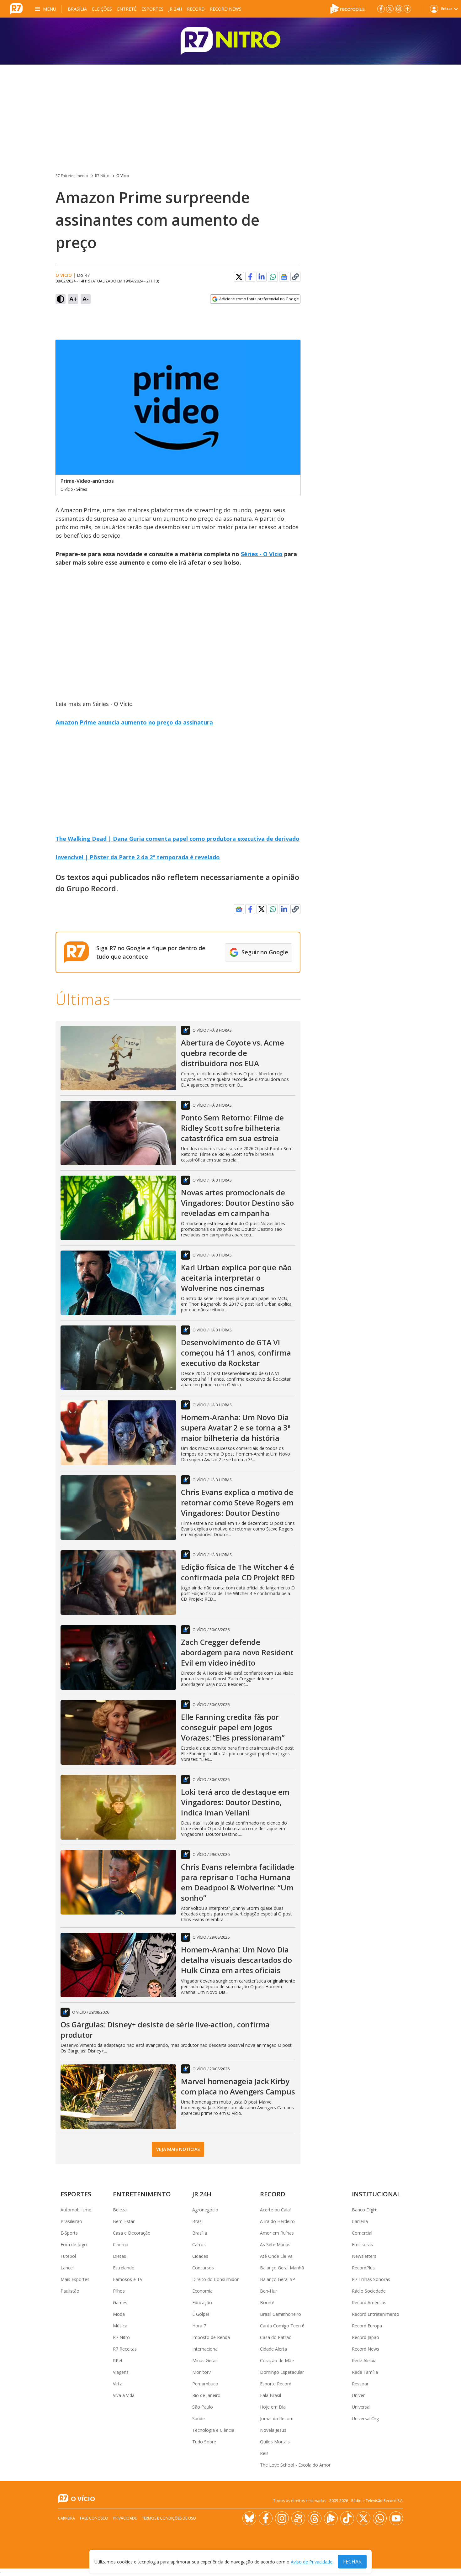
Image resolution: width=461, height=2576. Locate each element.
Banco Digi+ (364, 2210)
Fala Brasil (270, 2395)
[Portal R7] (16, 8)
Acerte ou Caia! (275, 2210)
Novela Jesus (273, 2430)
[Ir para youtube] (396, 2518)
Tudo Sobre (204, 2442)
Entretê (127, 9)
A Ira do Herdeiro (277, 2221)
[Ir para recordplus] (331, 2518)
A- (86, 299)
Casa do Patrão (276, 2337)
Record (196, 9)
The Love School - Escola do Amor (295, 2465)
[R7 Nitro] (230, 41)
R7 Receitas (125, 2349)
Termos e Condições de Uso (169, 2518)
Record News (226, 9)
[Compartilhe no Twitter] (239, 277)
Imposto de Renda (211, 2337)
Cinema (121, 2244)
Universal (361, 2407)
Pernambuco (205, 2384)
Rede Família (365, 2372)
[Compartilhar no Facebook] (250, 277)
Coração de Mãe (277, 2360)
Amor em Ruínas (277, 2233)
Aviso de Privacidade (312, 2562)
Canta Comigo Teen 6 (282, 2326)
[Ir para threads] (315, 2518)
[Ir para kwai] (298, 2518)
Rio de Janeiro (206, 2395)
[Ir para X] (390, 9)
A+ (73, 299)
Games (120, 2302)
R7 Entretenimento (72, 176)
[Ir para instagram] (399, 9)
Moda (119, 2314)
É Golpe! (201, 2314)
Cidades (200, 2256)
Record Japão (366, 2337)
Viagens (121, 2372)
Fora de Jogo (74, 2244)
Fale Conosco (94, 2518)
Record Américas (369, 2302)
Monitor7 (202, 2372)
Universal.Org (365, 2418)
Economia (202, 2291)
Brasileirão (71, 2221)
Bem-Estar (124, 2221)
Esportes (152, 9)
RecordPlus (363, 2268)
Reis (264, 2453)
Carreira (360, 2221)
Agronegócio (205, 2210)
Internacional (205, 2349)
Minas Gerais (205, 2360)
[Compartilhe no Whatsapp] (273, 277)
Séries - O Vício (262, 554)
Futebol (68, 2256)
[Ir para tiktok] (347, 2518)
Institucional (376, 2194)
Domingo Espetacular (282, 2372)
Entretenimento (142, 2194)
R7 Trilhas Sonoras (371, 2279)
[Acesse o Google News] (284, 277)
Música (120, 2326)
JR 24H (175, 9)
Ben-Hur (268, 2291)
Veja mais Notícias (178, 2149)
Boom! (267, 2302)
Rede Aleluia (364, 2360)
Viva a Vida (124, 2395)
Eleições (102, 9)
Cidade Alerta (273, 2349)
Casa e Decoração (132, 2233)
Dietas (119, 2256)
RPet (118, 2360)
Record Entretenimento (376, 2314)
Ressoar (360, 2384)
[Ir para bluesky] (249, 2518)
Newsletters (364, 2256)
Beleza (120, 2210)
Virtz (117, 2384)
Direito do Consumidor (215, 2279)
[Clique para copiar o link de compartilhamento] (295, 277)
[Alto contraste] (61, 299)
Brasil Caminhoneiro (281, 2314)
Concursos (203, 2268)
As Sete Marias (275, 2244)
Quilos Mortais (275, 2442)
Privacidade (125, 2518)
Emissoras (362, 2244)
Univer (358, 2395)
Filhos (119, 2291)
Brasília (77, 9)
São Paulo (203, 2407)
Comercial (362, 2233)
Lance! (67, 2268)
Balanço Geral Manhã (282, 2268)
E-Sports (69, 2233)
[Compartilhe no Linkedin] (262, 277)
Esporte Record (276, 2384)
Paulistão (70, 2291)
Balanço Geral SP (278, 2279)
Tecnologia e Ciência (213, 2430)
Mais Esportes (75, 2279)
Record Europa (367, 2326)
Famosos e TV (128, 2279)
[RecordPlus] (347, 8)
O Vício (123, 176)
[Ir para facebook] (381, 9)
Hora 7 (199, 2326)
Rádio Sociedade (369, 2291)
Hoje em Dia (273, 2407)
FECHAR (352, 2562)
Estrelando (124, 2268)
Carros (199, 2244)
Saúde (199, 2418)
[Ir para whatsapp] (380, 2518)
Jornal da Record (277, 2418)
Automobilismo (76, 2210)
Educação (202, 2302)
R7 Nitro (102, 176)
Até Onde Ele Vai (277, 2256)
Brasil (198, 2221)
